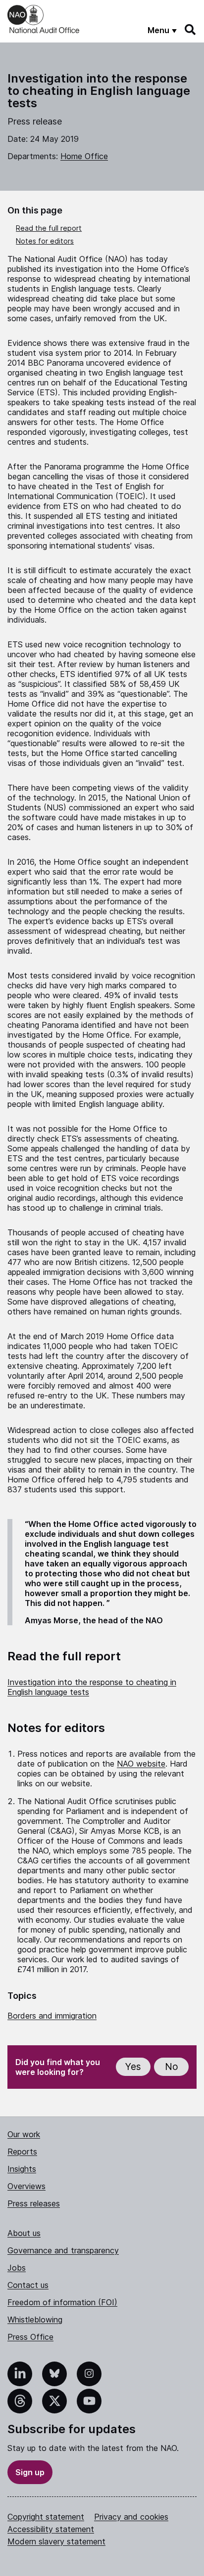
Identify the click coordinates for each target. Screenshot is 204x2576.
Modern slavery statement (56, 2541)
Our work (24, 2134)
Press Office (30, 2337)
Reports (22, 2152)
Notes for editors (45, 241)
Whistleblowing (35, 2320)
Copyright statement (46, 2517)
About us (24, 2233)
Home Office (84, 156)
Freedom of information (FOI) (62, 2302)
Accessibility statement (51, 2529)
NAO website (141, 1764)
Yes (133, 2067)
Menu (158, 30)
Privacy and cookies (131, 2517)
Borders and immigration (52, 2016)
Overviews (26, 2186)
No (172, 2067)
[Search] (191, 30)
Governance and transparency (63, 2250)
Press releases (34, 2203)
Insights (22, 2169)
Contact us (28, 2285)
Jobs (17, 2268)
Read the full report (49, 228)
